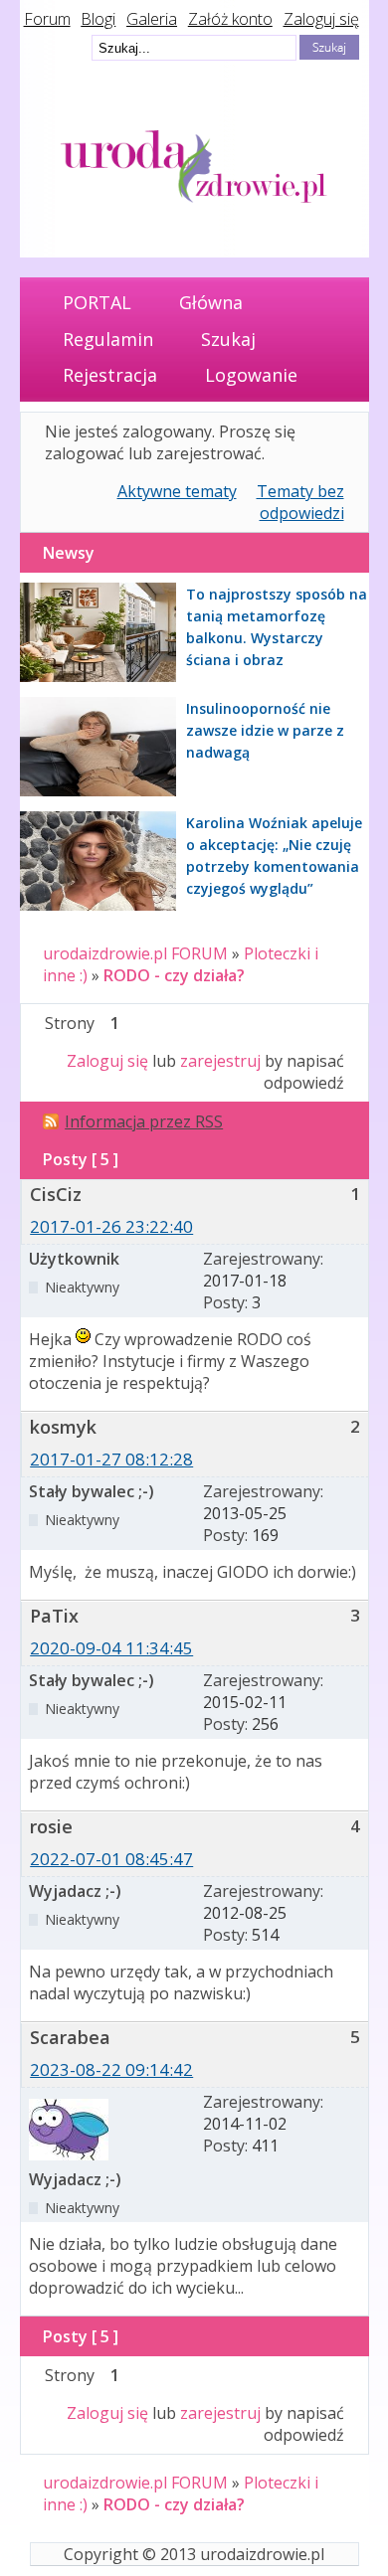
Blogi (98, 19)
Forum (47, 19)
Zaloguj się (321, 19)
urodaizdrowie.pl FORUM (135, 953)
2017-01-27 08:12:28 (111, 1459)
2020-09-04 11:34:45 (111, 1648)
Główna (211, 302)
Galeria (152, 19)
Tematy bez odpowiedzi (300, 502)
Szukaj (228, 339)
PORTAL (97, 302)
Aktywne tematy (177, 491)
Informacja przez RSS (144, 1121)
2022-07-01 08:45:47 (111, 1859)
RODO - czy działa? (174, 975)
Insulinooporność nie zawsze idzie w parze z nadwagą (265, 730)
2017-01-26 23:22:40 (111, 1226)
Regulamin (108, 339)
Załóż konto (230, 19)
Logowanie (251, 375)
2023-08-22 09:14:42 (111, 2069)
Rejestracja (110, 375)
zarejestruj (220, 1061)
